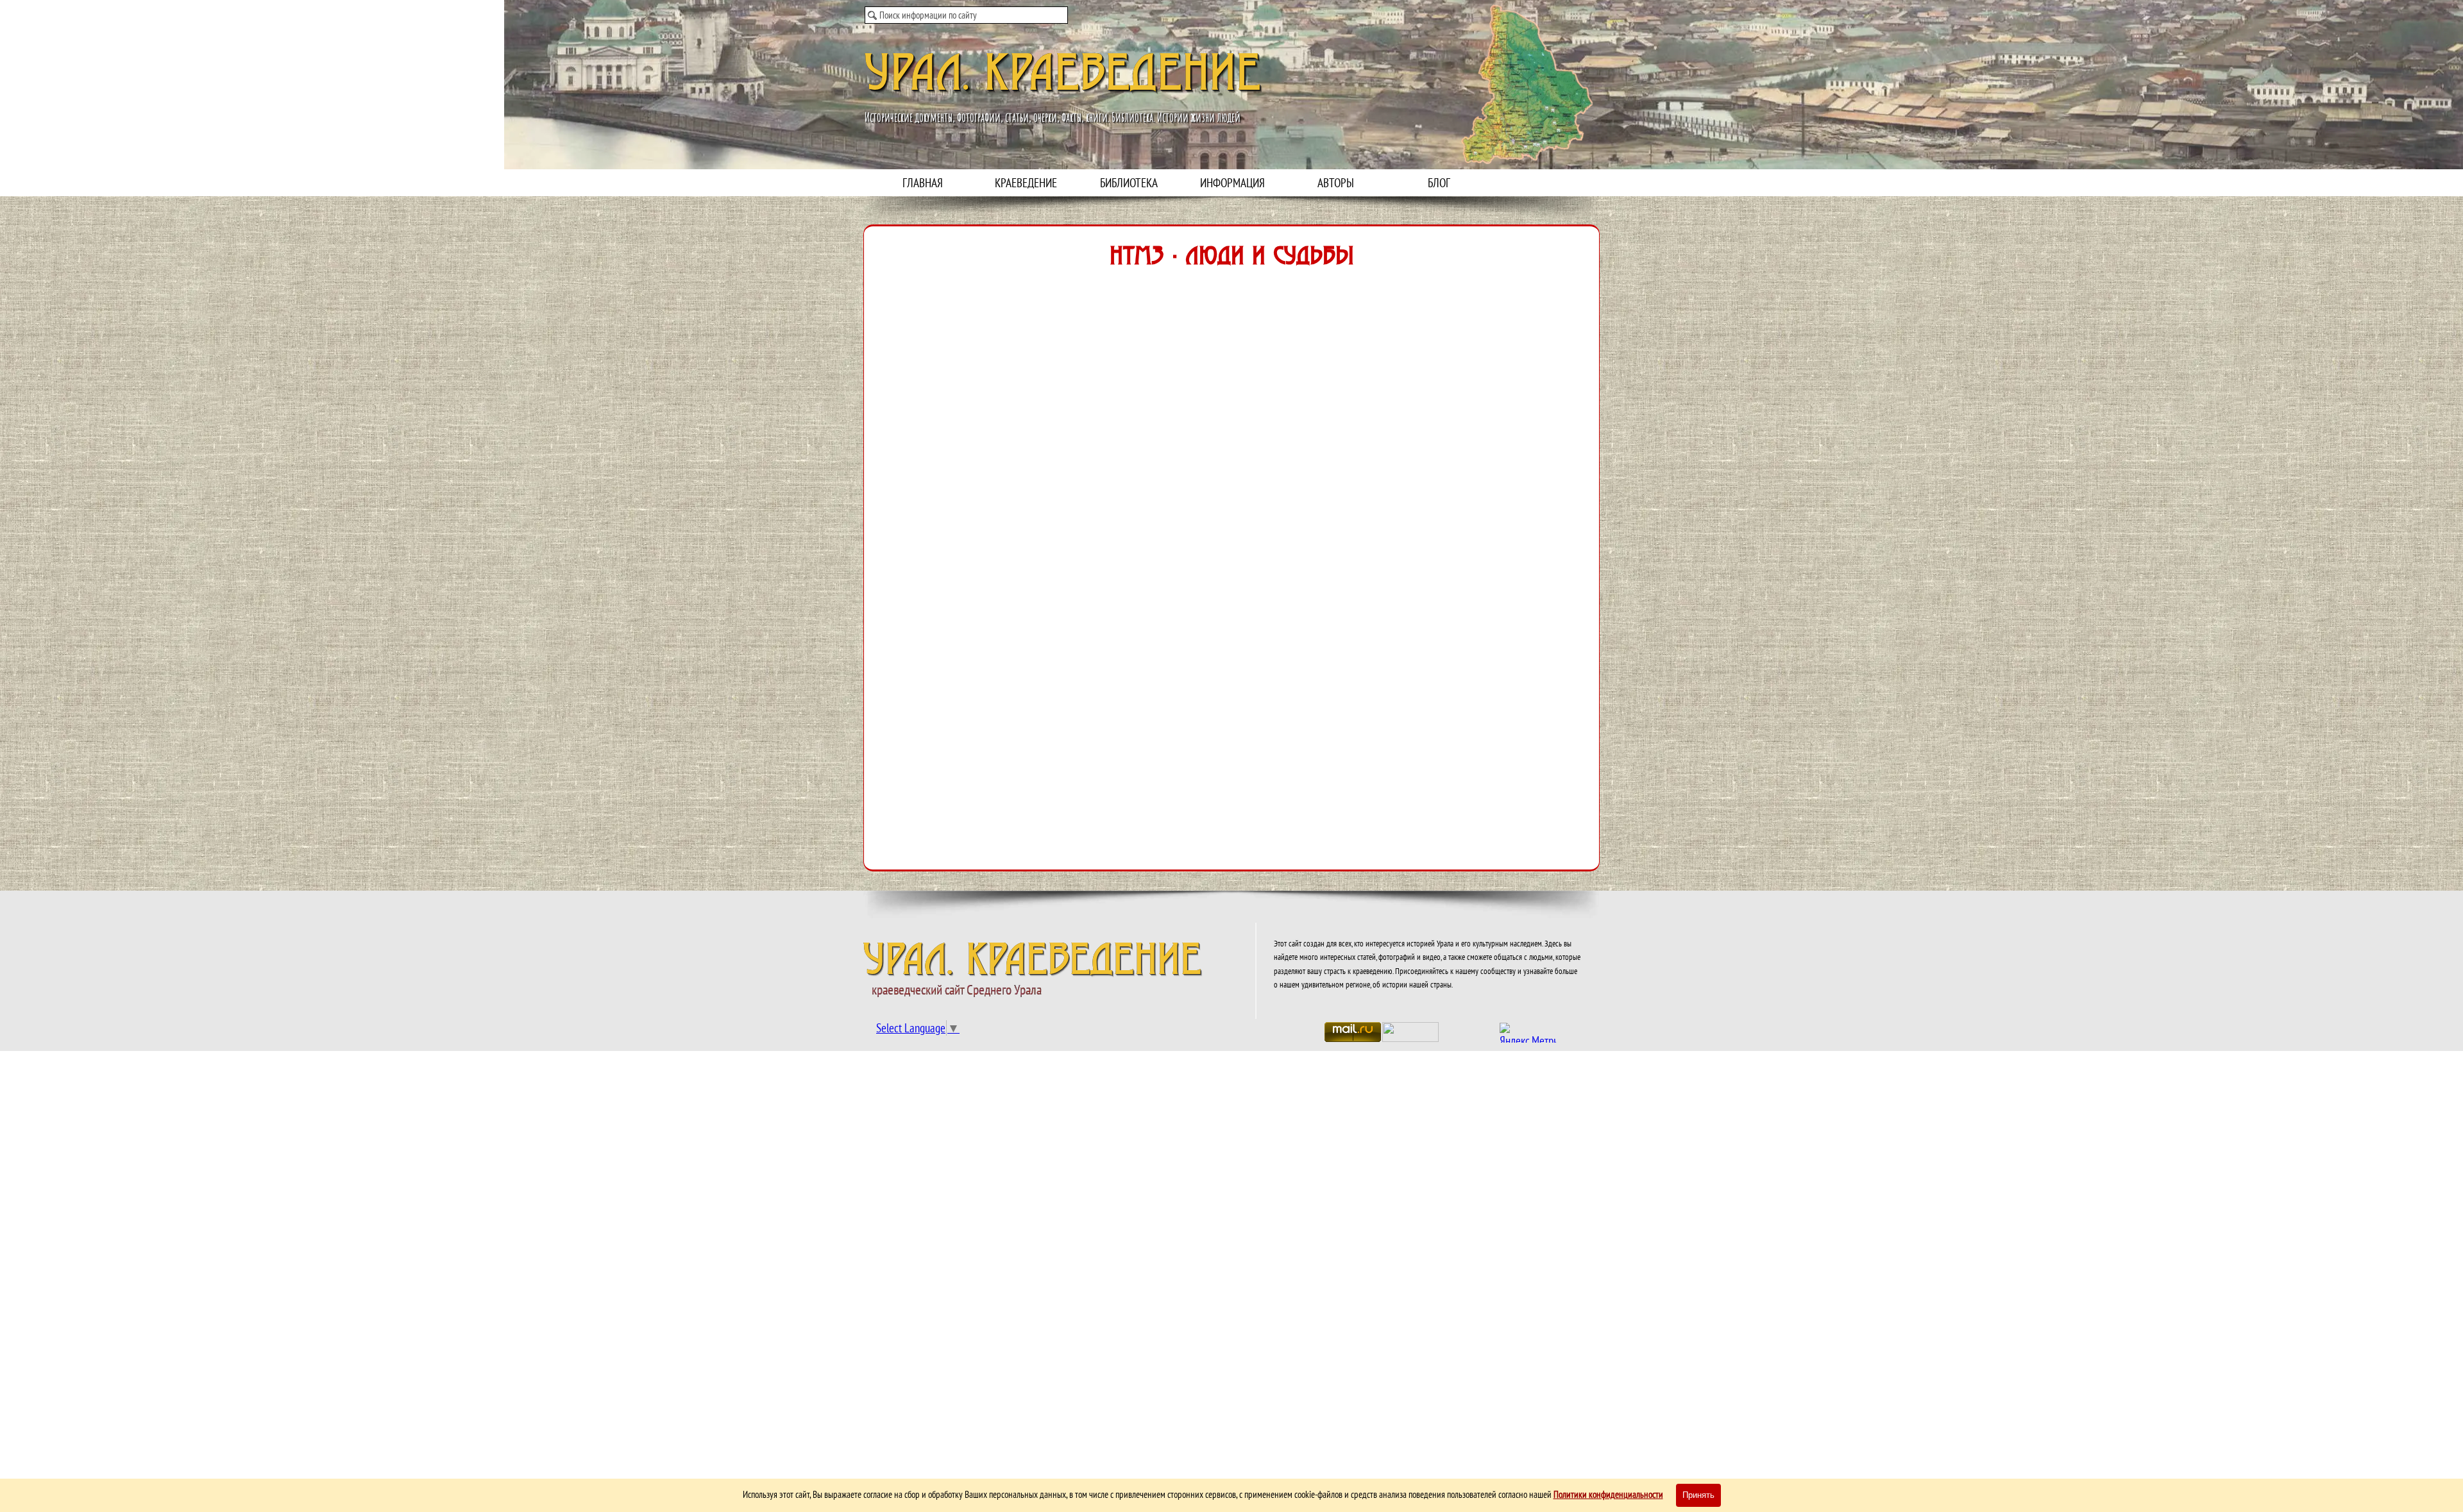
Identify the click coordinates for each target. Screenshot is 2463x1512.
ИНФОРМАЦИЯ (1232, 183)
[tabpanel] (1428, 963)
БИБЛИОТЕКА (1129, 183)
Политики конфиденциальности (1608, 1494)
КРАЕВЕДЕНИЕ (1026, 183)
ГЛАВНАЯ (923, 183)
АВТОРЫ (1336, 183)
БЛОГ (1439, 183)
